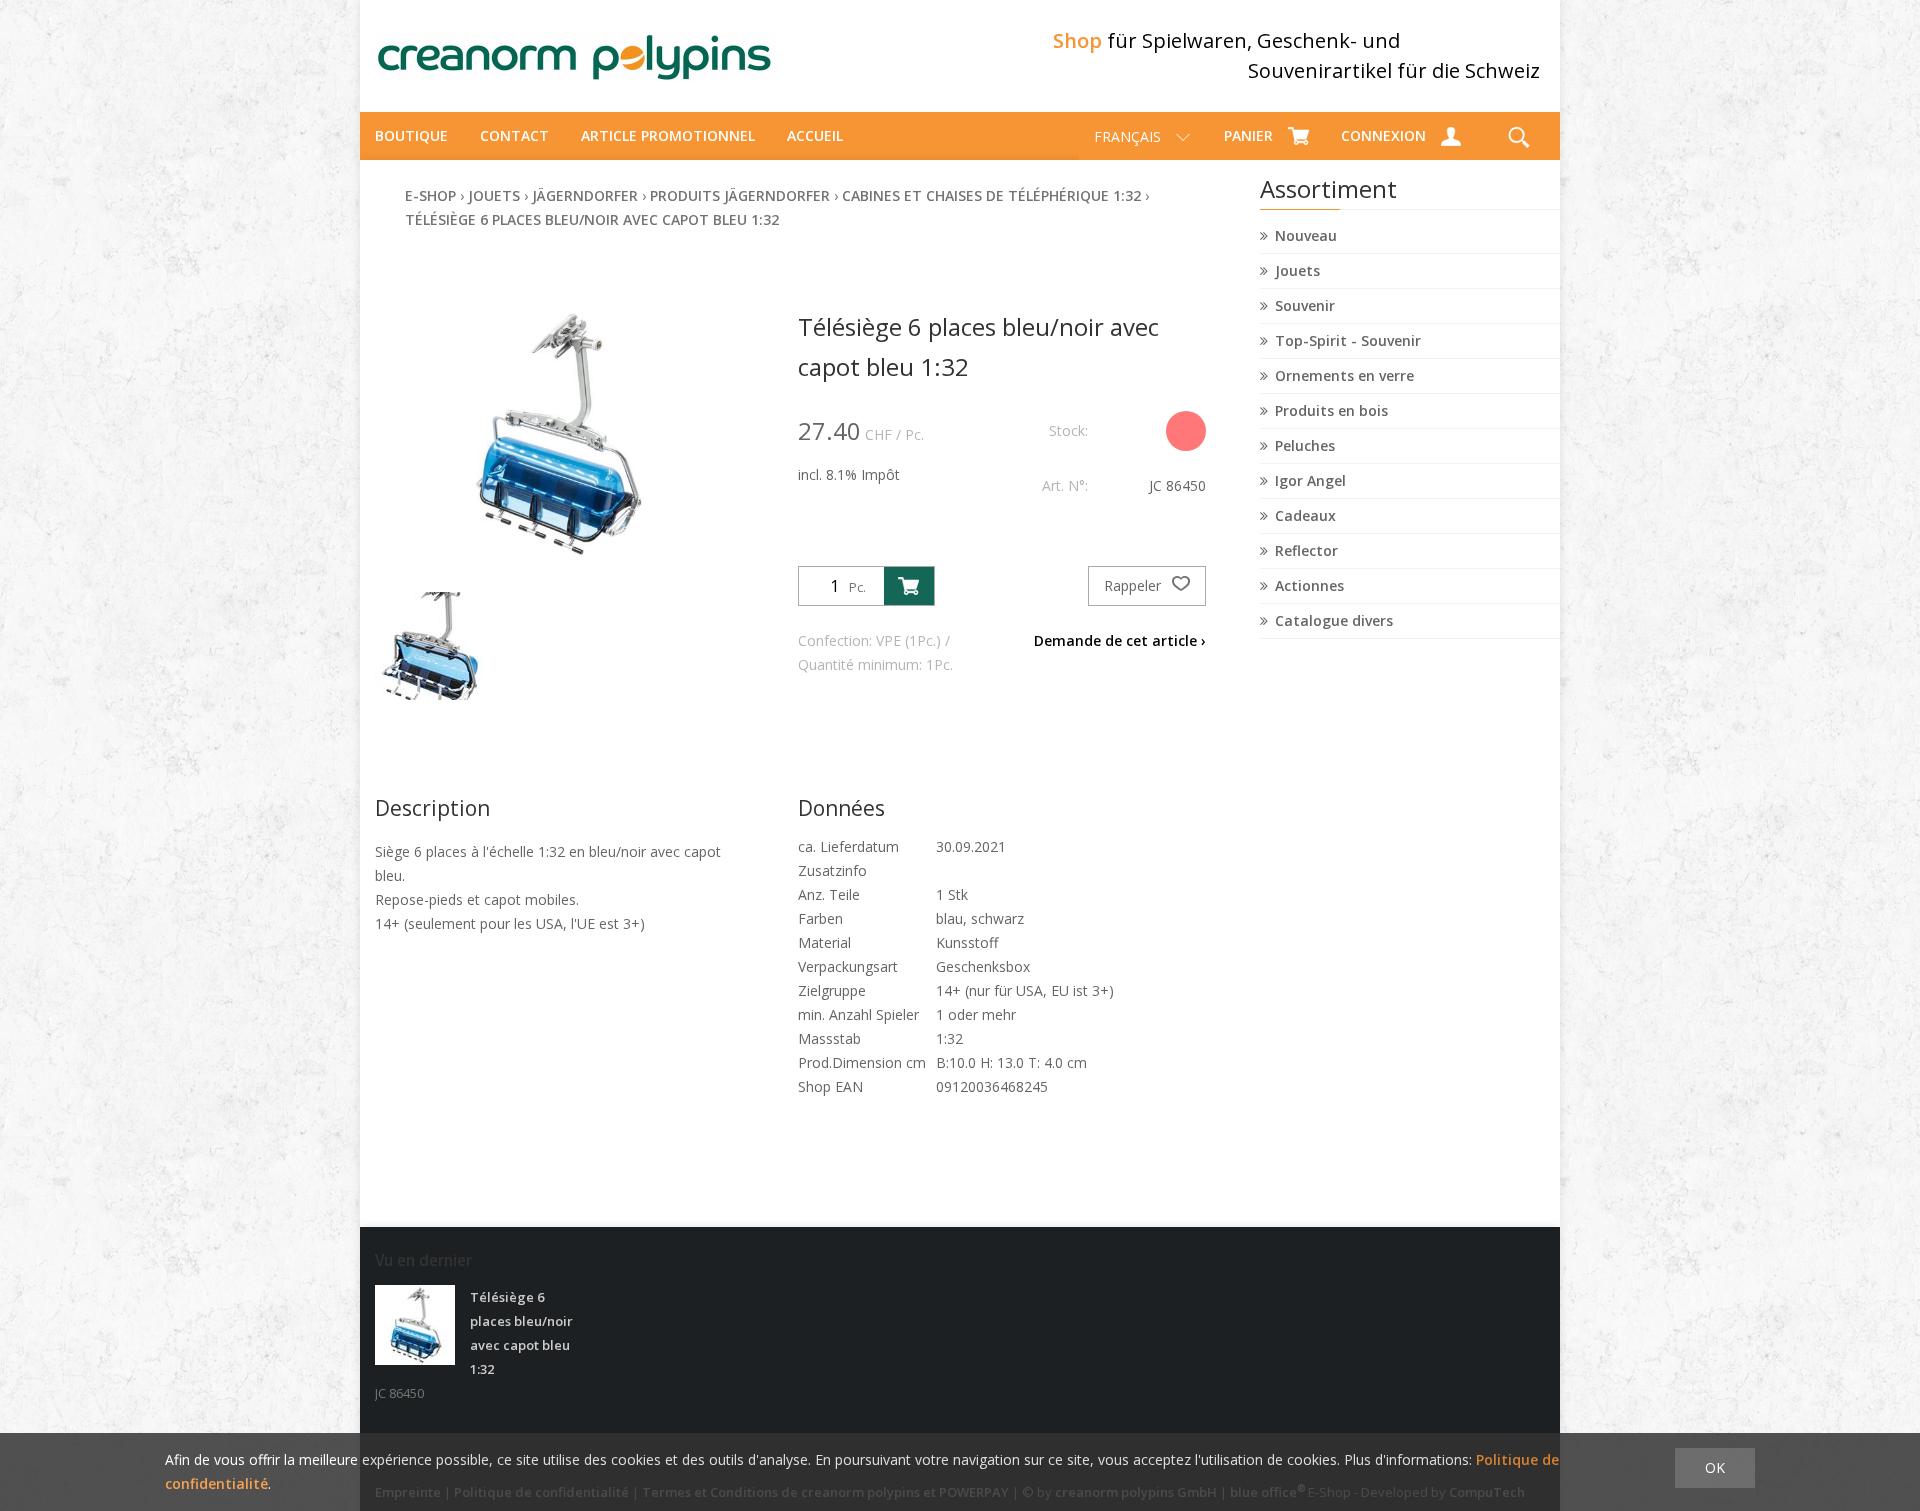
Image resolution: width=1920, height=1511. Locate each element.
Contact (514, 135)
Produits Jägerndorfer (740, 195)
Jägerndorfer (585, 195)
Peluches (1305, 445)
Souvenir (1305, 305)
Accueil (815, 135)
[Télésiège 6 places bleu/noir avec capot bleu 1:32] (415, 1325)
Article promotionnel (668, 135)
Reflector (1306, 550)
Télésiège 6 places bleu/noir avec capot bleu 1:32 (592, 219)
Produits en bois (1331, 410)
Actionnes (1309, 585)
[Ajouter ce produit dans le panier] (909, 586)
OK (1715, 1467)
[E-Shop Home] (575, 56)
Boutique (411, 135)
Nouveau (1306, 235)
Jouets (1297, 270)
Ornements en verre (1344, 375)
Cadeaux (1305, 515)
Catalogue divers (1334, 620)
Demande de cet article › (1120, 640)
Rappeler (1134, 585)
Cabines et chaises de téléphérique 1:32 (991, 195)
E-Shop (430, 195)
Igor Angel (1310, 480)
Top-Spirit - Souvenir (1348, 340)
